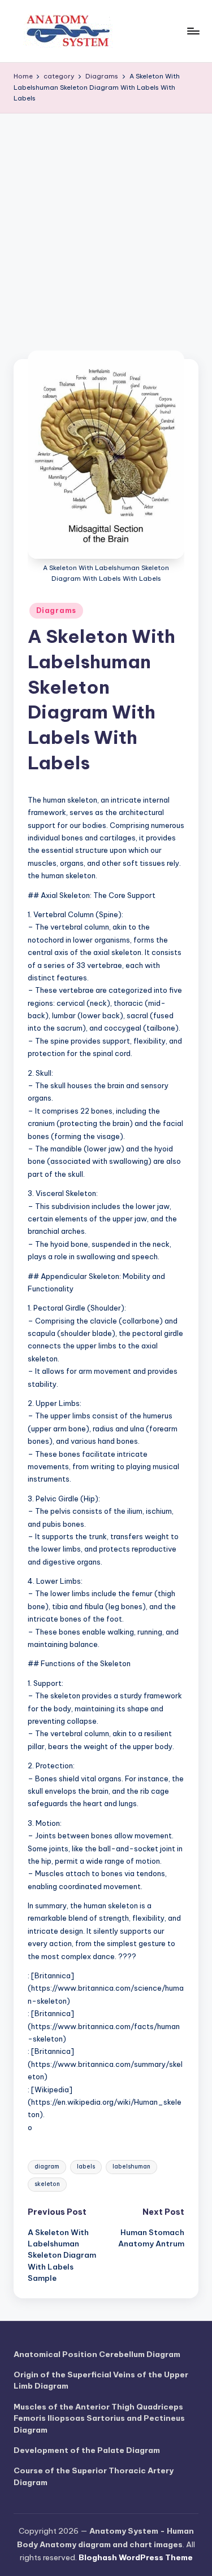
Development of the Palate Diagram (87, 2450)
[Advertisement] (106, 225)
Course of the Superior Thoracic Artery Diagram (94, 2476)
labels (86, 2167)
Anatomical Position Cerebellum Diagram (97, 2354)
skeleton (47, 2184)
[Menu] (193, 31)
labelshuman (131, 2167)
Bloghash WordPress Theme (136, 2557)
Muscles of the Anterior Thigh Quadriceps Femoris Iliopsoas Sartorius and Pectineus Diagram (99, 2418)
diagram (47, 2167)
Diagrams (56, 610)
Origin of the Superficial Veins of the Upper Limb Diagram (101, 2380)
